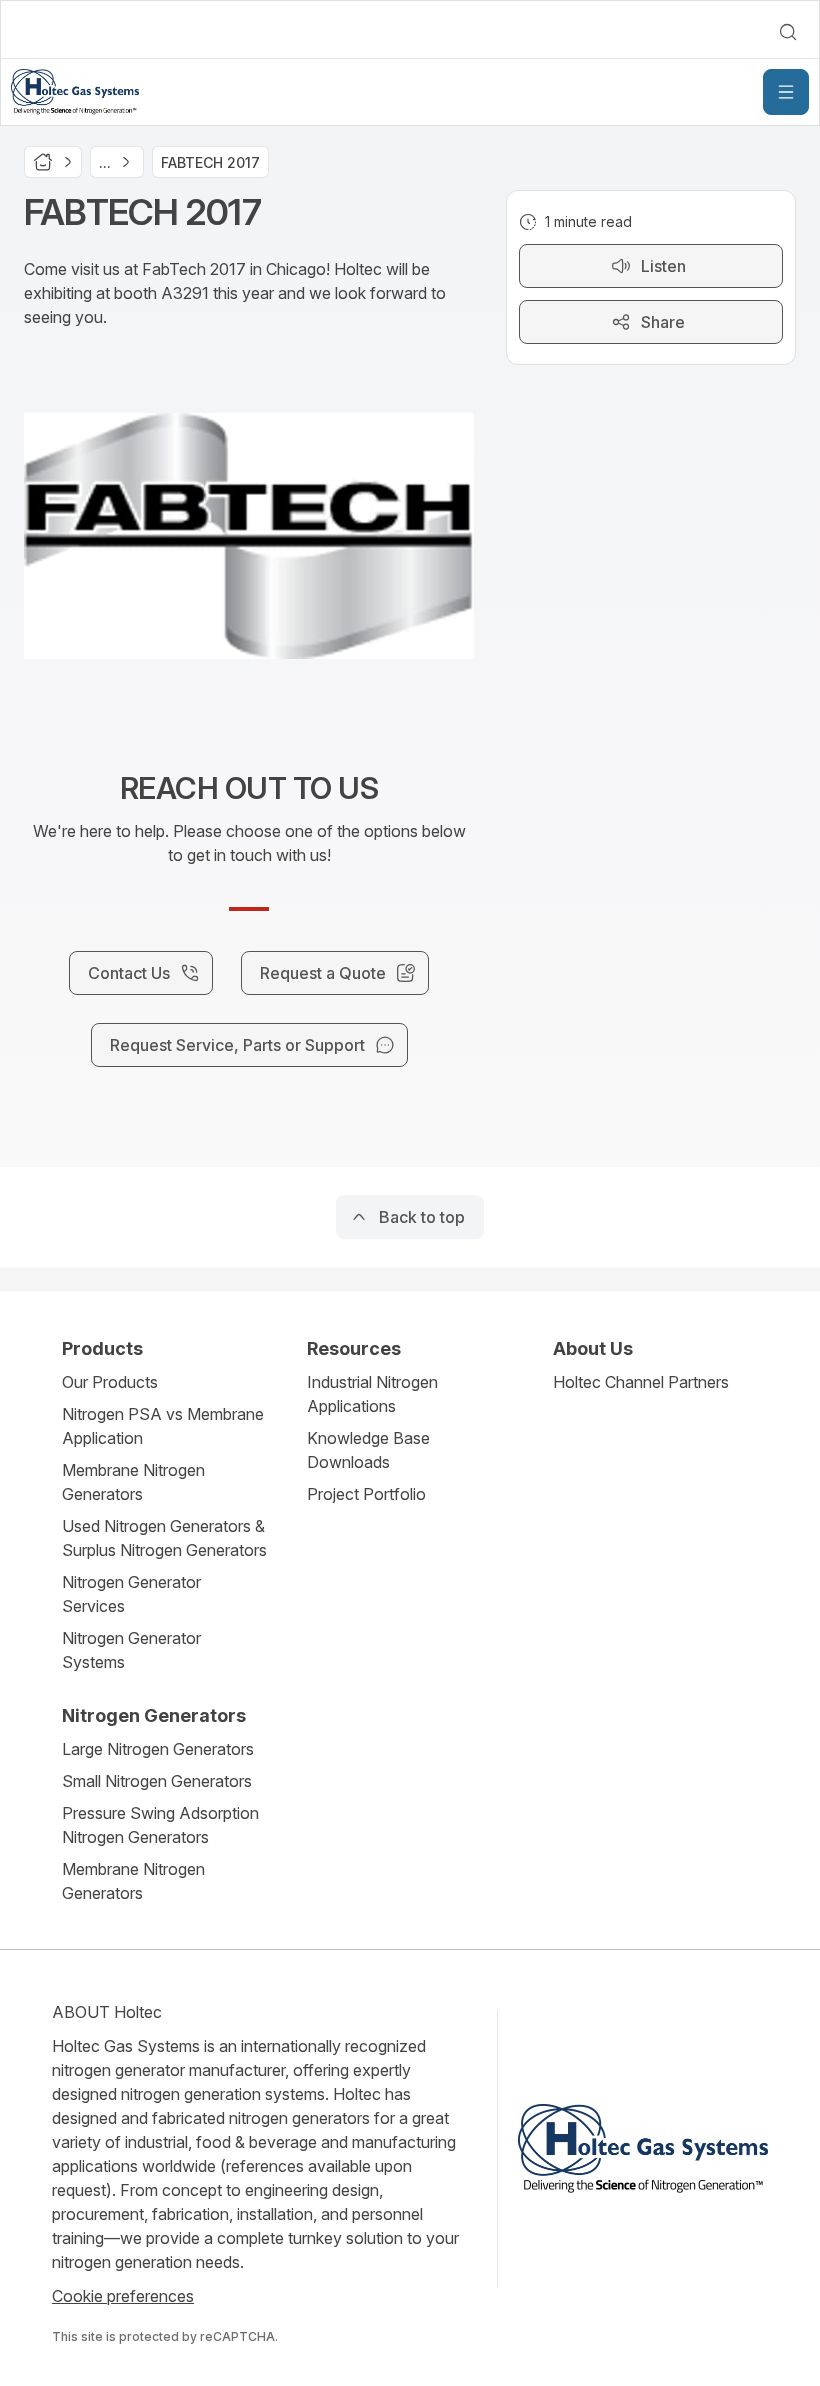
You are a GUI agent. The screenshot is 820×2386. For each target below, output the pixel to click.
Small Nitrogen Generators (157, 1781)
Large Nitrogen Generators (158, 1749)
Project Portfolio (366, 1494)
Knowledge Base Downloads (368, 1450)
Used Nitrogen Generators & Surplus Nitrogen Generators (164, 1538)
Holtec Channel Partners (641, 1382)
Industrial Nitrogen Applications (372, 1394)
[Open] (786, 92)
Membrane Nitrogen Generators (133, 1482)
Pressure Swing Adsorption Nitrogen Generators (160, 1825)
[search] (788, 32)
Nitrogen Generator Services (131, 1594)
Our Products (110, 1382)
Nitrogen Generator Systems (131, 1650)
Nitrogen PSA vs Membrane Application (163, 1426)
